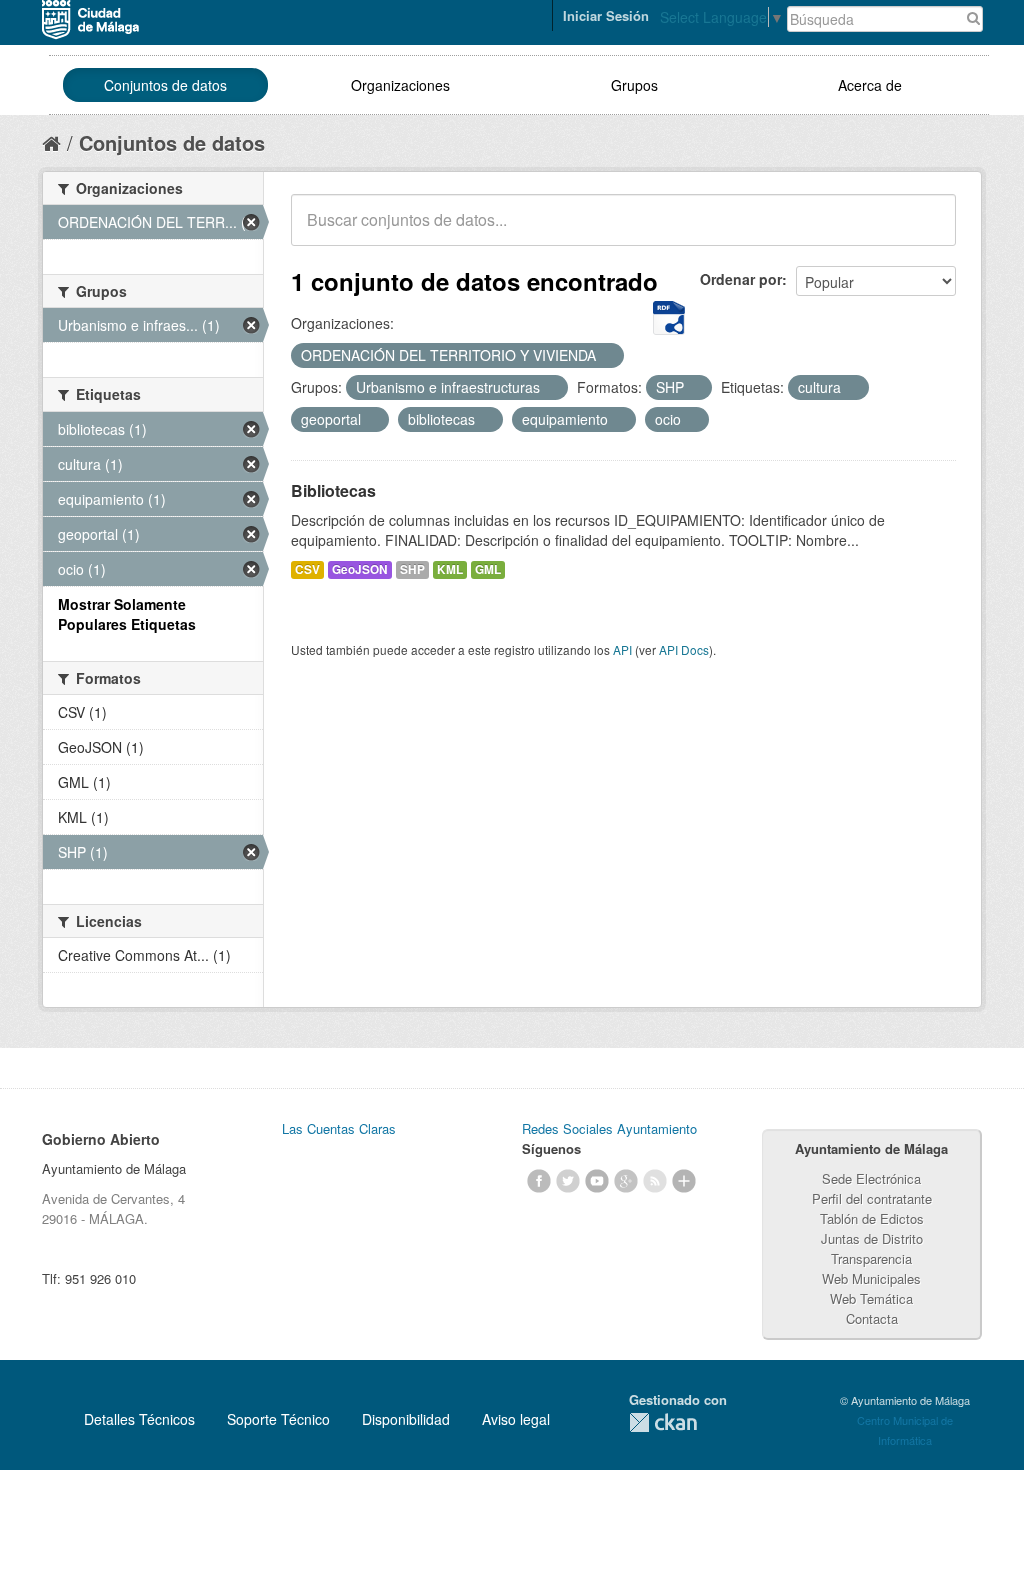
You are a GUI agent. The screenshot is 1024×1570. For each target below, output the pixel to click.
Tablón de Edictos (872, 1218)
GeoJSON (360, 569)
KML (450, 569)
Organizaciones (400, 85)
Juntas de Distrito (872, 1238)
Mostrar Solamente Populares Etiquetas (127, 614)
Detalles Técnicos (139, 1419)
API (622, 649)
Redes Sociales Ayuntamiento (609, 1128)
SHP (412, 569)
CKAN (663, 1422)
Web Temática (871, 1298)
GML (488, 569)
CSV (307, 569)
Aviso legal (516, 1419)
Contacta (872, 1318)
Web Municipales (871, 1278)
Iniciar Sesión (606, 15)
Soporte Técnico (278, 1419)
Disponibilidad (406, 1419)
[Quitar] (607, 356)
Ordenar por (741, 279)
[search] (927, 231)
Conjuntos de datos (165, 85)
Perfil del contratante (872, 1198)
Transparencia (871, 1258)
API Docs (684, 649)
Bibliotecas (333, 490)
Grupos (634, 85)
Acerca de (870, 85)
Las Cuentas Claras (339, 1128)
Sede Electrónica (871, 1178)
